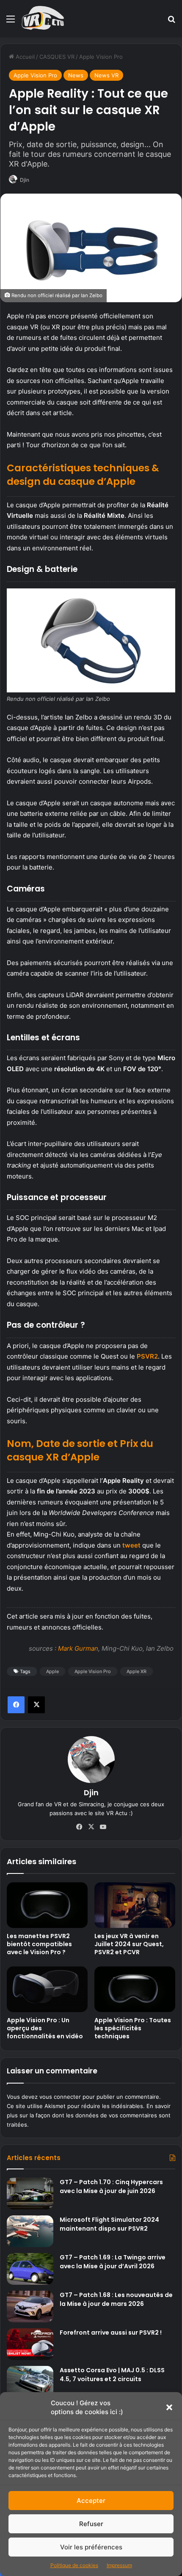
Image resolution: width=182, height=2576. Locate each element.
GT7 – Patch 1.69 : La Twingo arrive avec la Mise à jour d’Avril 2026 (113, 2262)
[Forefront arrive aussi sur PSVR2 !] (30, 2344)
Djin (25, 180)
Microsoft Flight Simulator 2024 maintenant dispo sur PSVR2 (109, 2224)
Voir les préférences (91, 2547)
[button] (169, 2407)
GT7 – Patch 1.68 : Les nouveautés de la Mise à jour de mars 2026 (116, 2299)
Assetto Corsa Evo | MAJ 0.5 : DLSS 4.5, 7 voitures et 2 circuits (112, 2375)
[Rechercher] (171, 22)
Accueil (24, 57)
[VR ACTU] (43, 19)
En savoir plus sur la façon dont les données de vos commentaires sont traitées (89, 2115)
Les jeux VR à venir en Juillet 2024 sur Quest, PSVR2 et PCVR (129, 1944)
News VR (106, 75)
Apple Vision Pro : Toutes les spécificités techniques (133, 2028)
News (76, 75)
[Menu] (11, 22)
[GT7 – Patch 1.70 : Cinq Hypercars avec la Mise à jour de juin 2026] (30, 2194)
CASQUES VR (57, 57)
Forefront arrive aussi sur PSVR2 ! (111, 2333)
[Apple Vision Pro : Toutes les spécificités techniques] (135, 1989)
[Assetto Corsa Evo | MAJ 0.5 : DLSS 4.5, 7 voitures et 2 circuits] (30, 2382)
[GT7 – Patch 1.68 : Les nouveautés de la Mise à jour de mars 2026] (30, 2307)
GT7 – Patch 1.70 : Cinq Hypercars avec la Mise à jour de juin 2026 (111, 2186)
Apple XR (136, 1671)
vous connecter (60, 2097)
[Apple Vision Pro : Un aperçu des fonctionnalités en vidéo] (47, 1989)
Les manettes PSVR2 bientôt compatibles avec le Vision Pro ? (39, 1944)
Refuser (91, 2524)
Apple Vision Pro (101, 57)
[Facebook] (16, 1705)
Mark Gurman (78, 1648)
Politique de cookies (74, 2565)
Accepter (91, 2501)
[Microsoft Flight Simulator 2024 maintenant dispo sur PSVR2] (30, 2231)
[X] (36, 1705)
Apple (52, 1671)
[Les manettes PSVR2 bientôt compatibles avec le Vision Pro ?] (47, 1905)
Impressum (119, 2565)
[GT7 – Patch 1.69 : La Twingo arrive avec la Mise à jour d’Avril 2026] (30, 2269)
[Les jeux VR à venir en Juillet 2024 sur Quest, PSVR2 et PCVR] (135, 1905)
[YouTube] (103, 1827)
